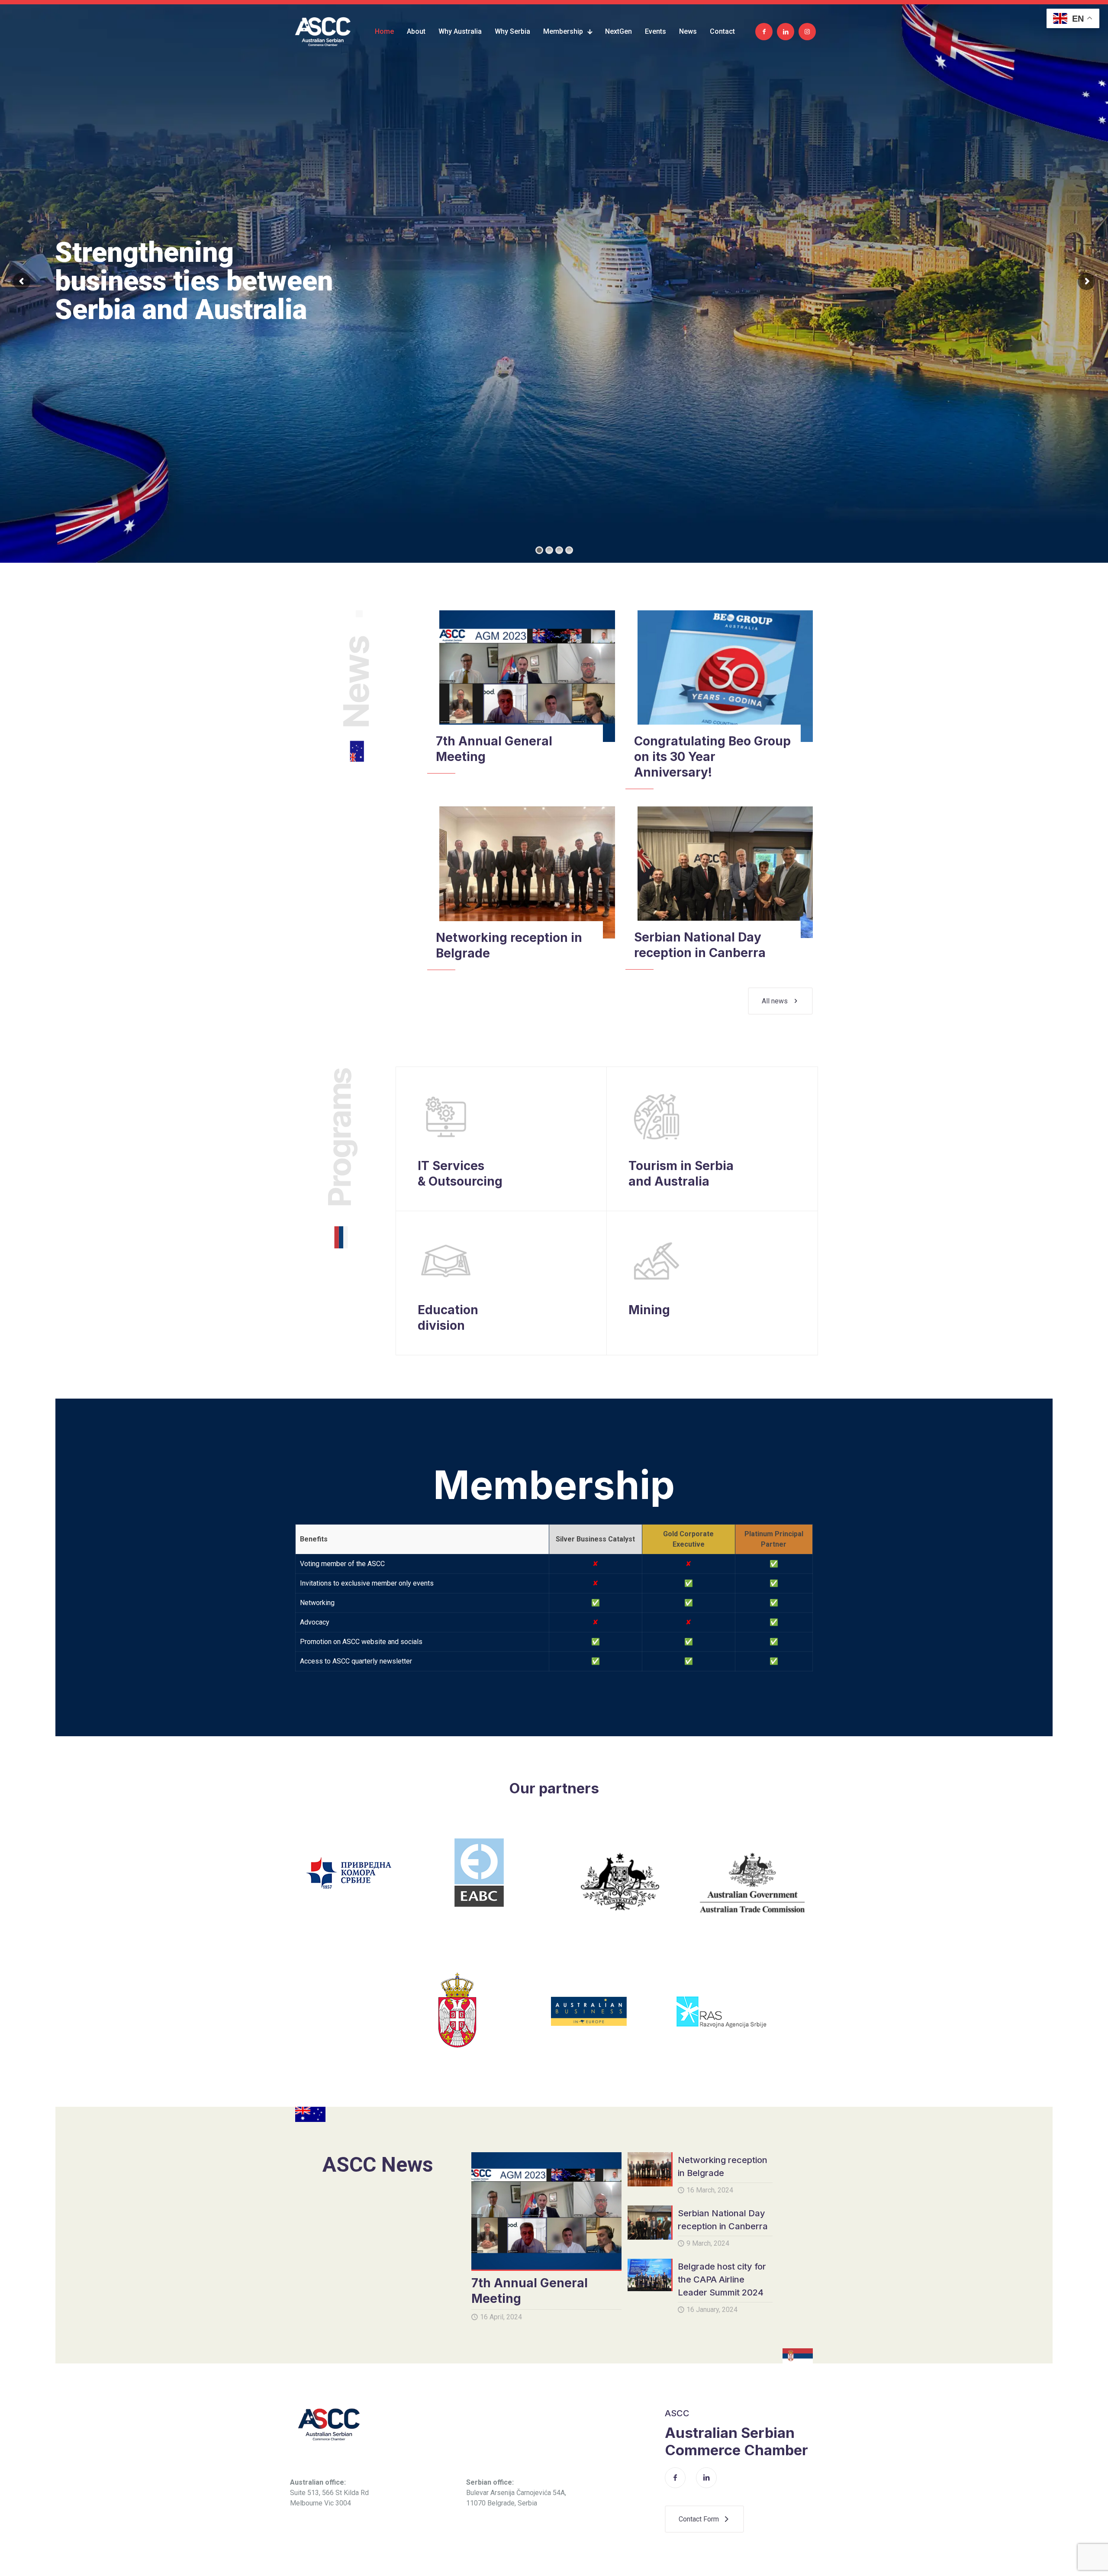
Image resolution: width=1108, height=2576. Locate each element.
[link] (527, 676)
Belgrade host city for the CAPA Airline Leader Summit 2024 (722, 2279)
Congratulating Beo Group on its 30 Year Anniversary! (712, 757)
